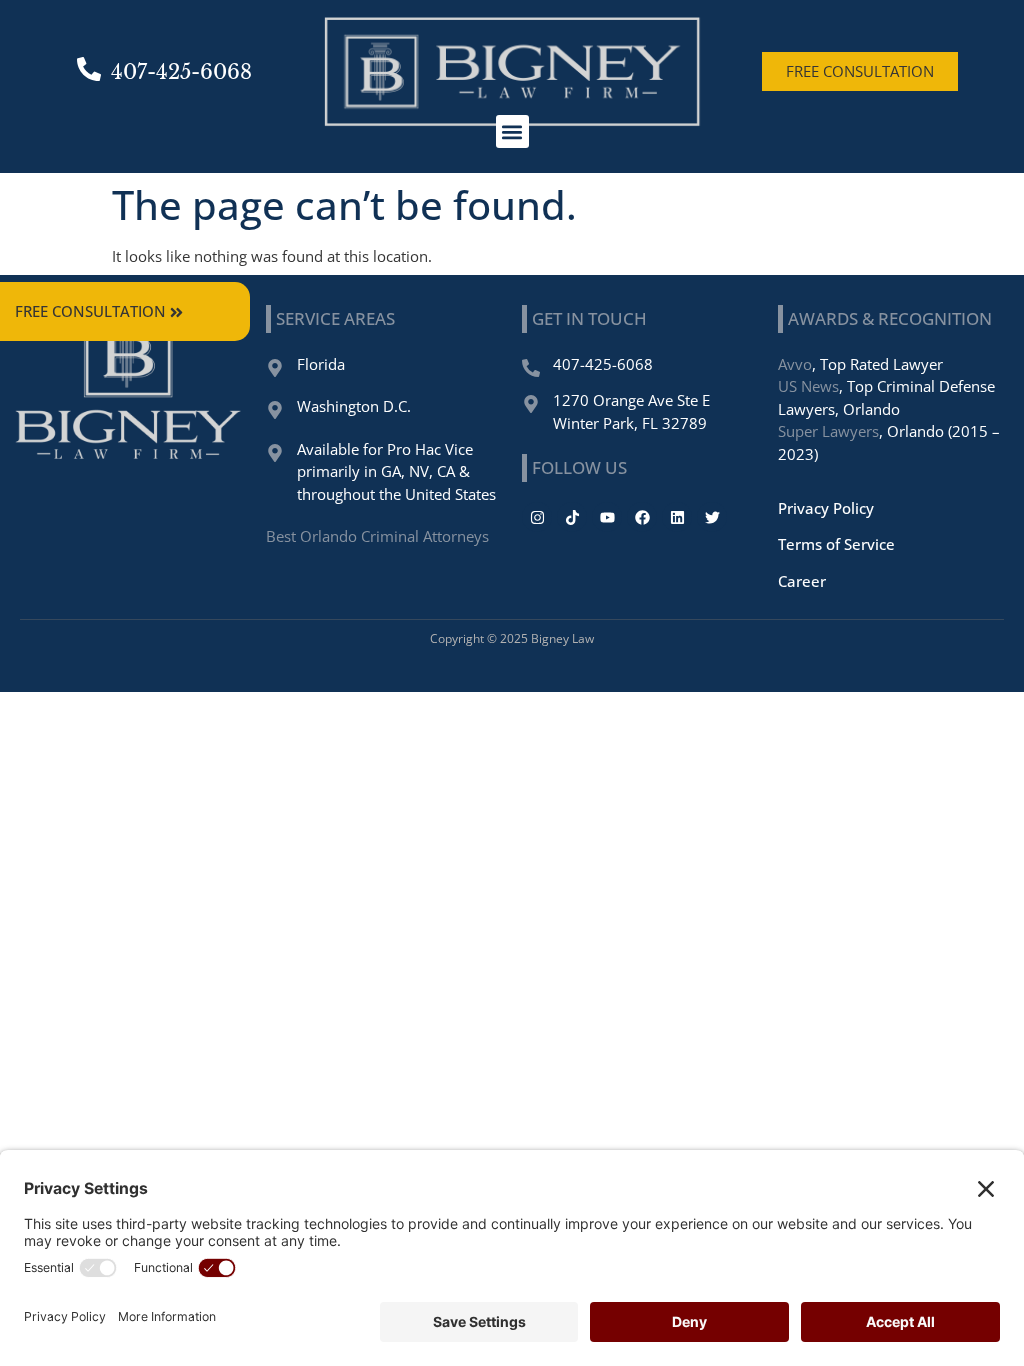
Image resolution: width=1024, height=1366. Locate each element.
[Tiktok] (572, 517)
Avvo (795, 364)
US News (808, 386)
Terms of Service (836, 544)
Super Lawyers (828, 431)
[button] (512, 131)
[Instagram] (537, 517)
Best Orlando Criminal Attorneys (377, 536)
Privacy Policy (826, 508)
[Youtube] (607, 517)
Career (802, 581)
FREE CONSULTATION (90, 311)
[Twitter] (712, 517)
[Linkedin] (677, 517)
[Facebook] (642, 517)
